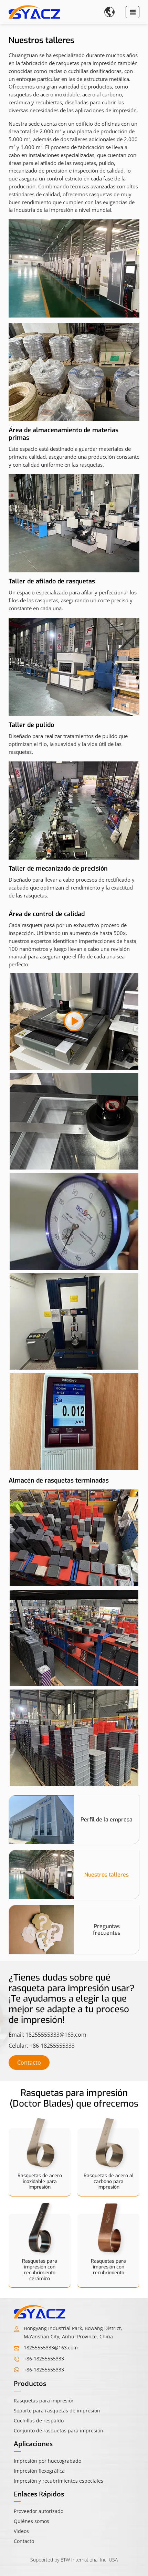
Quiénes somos (31, 2521)
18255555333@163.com (56, 2035)
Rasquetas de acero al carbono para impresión (109, 2182)
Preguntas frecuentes (107, 1930)
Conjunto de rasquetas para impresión (59, 2430)
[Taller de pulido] (74, 667)
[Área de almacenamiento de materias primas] (74, 372)
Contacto (29, 2063)
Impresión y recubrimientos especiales (59, 2481)
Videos (21, 2531)
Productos (30, 2383)
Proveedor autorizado (39, 2511)
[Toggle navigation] (133, 12)
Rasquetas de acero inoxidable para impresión (40, 2182)
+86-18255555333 (52, 2046)
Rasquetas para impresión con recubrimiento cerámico (40, 2270)
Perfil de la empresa (107, 1820)
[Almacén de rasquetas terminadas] (74, 1121)
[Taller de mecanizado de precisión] (74, 811)
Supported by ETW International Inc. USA (74, 2560)
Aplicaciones (33, 2444)
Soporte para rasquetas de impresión (57, 2411)
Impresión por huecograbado (47, 2461)
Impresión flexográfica (39, 2471)
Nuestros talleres (107, 1875)
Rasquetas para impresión (44, 2401)
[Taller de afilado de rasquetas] (74, 523)
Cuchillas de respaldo (39, 2421)
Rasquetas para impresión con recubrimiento (108, 2267)
